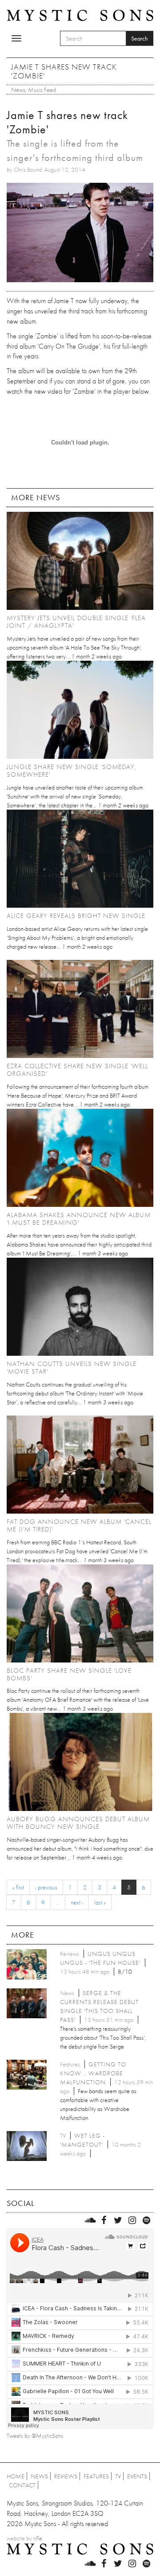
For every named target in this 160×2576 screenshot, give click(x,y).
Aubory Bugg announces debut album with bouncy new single (78, 1823)
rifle (38, 2538)
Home (16, 2476)
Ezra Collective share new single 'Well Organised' (77, 1070)
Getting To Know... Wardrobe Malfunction (93, 2073)
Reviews (66, 2476)
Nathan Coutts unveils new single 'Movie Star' (72, 1368)
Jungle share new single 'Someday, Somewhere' (72, 771)
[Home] (80, 15)
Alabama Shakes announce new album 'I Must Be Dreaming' (79, 1219)
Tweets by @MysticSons (35, 2436)
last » (100, 1902)
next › (77, 1902)
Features (96, 2476)
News (18, 90)
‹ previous (46, 1887)
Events (137, 2476)
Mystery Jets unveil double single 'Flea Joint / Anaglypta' (76, 622)
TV (118, 2476)
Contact (22, 2485)
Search (140, 38)
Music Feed (42, 90)
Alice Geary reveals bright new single (76, 916)
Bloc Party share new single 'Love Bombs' (69, 1674)
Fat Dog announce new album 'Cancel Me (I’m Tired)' (79, 1525)
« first (18, 1887)
